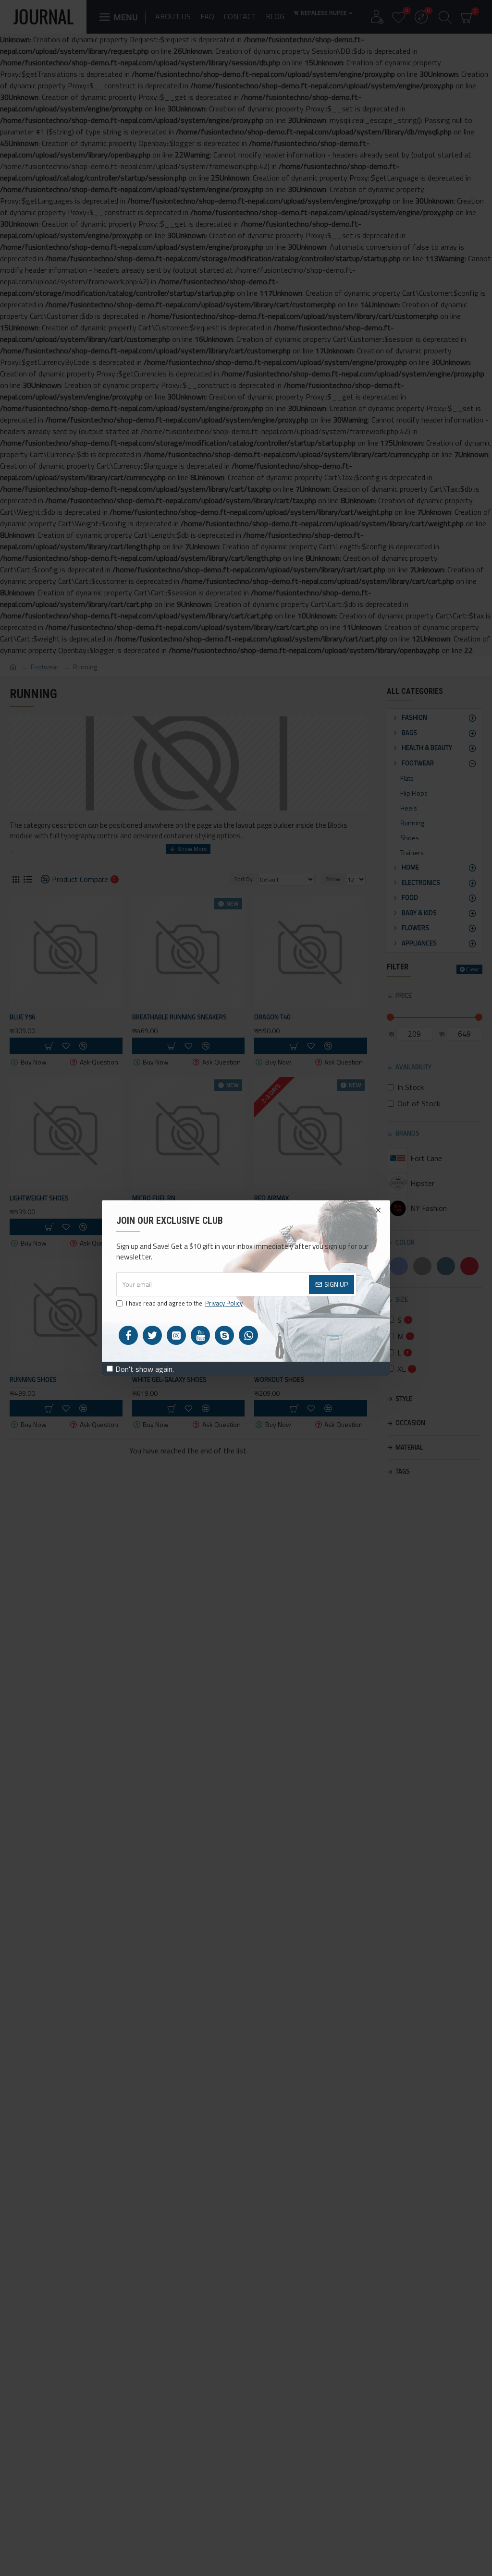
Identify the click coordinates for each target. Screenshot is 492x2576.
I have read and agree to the (184, 1303)
